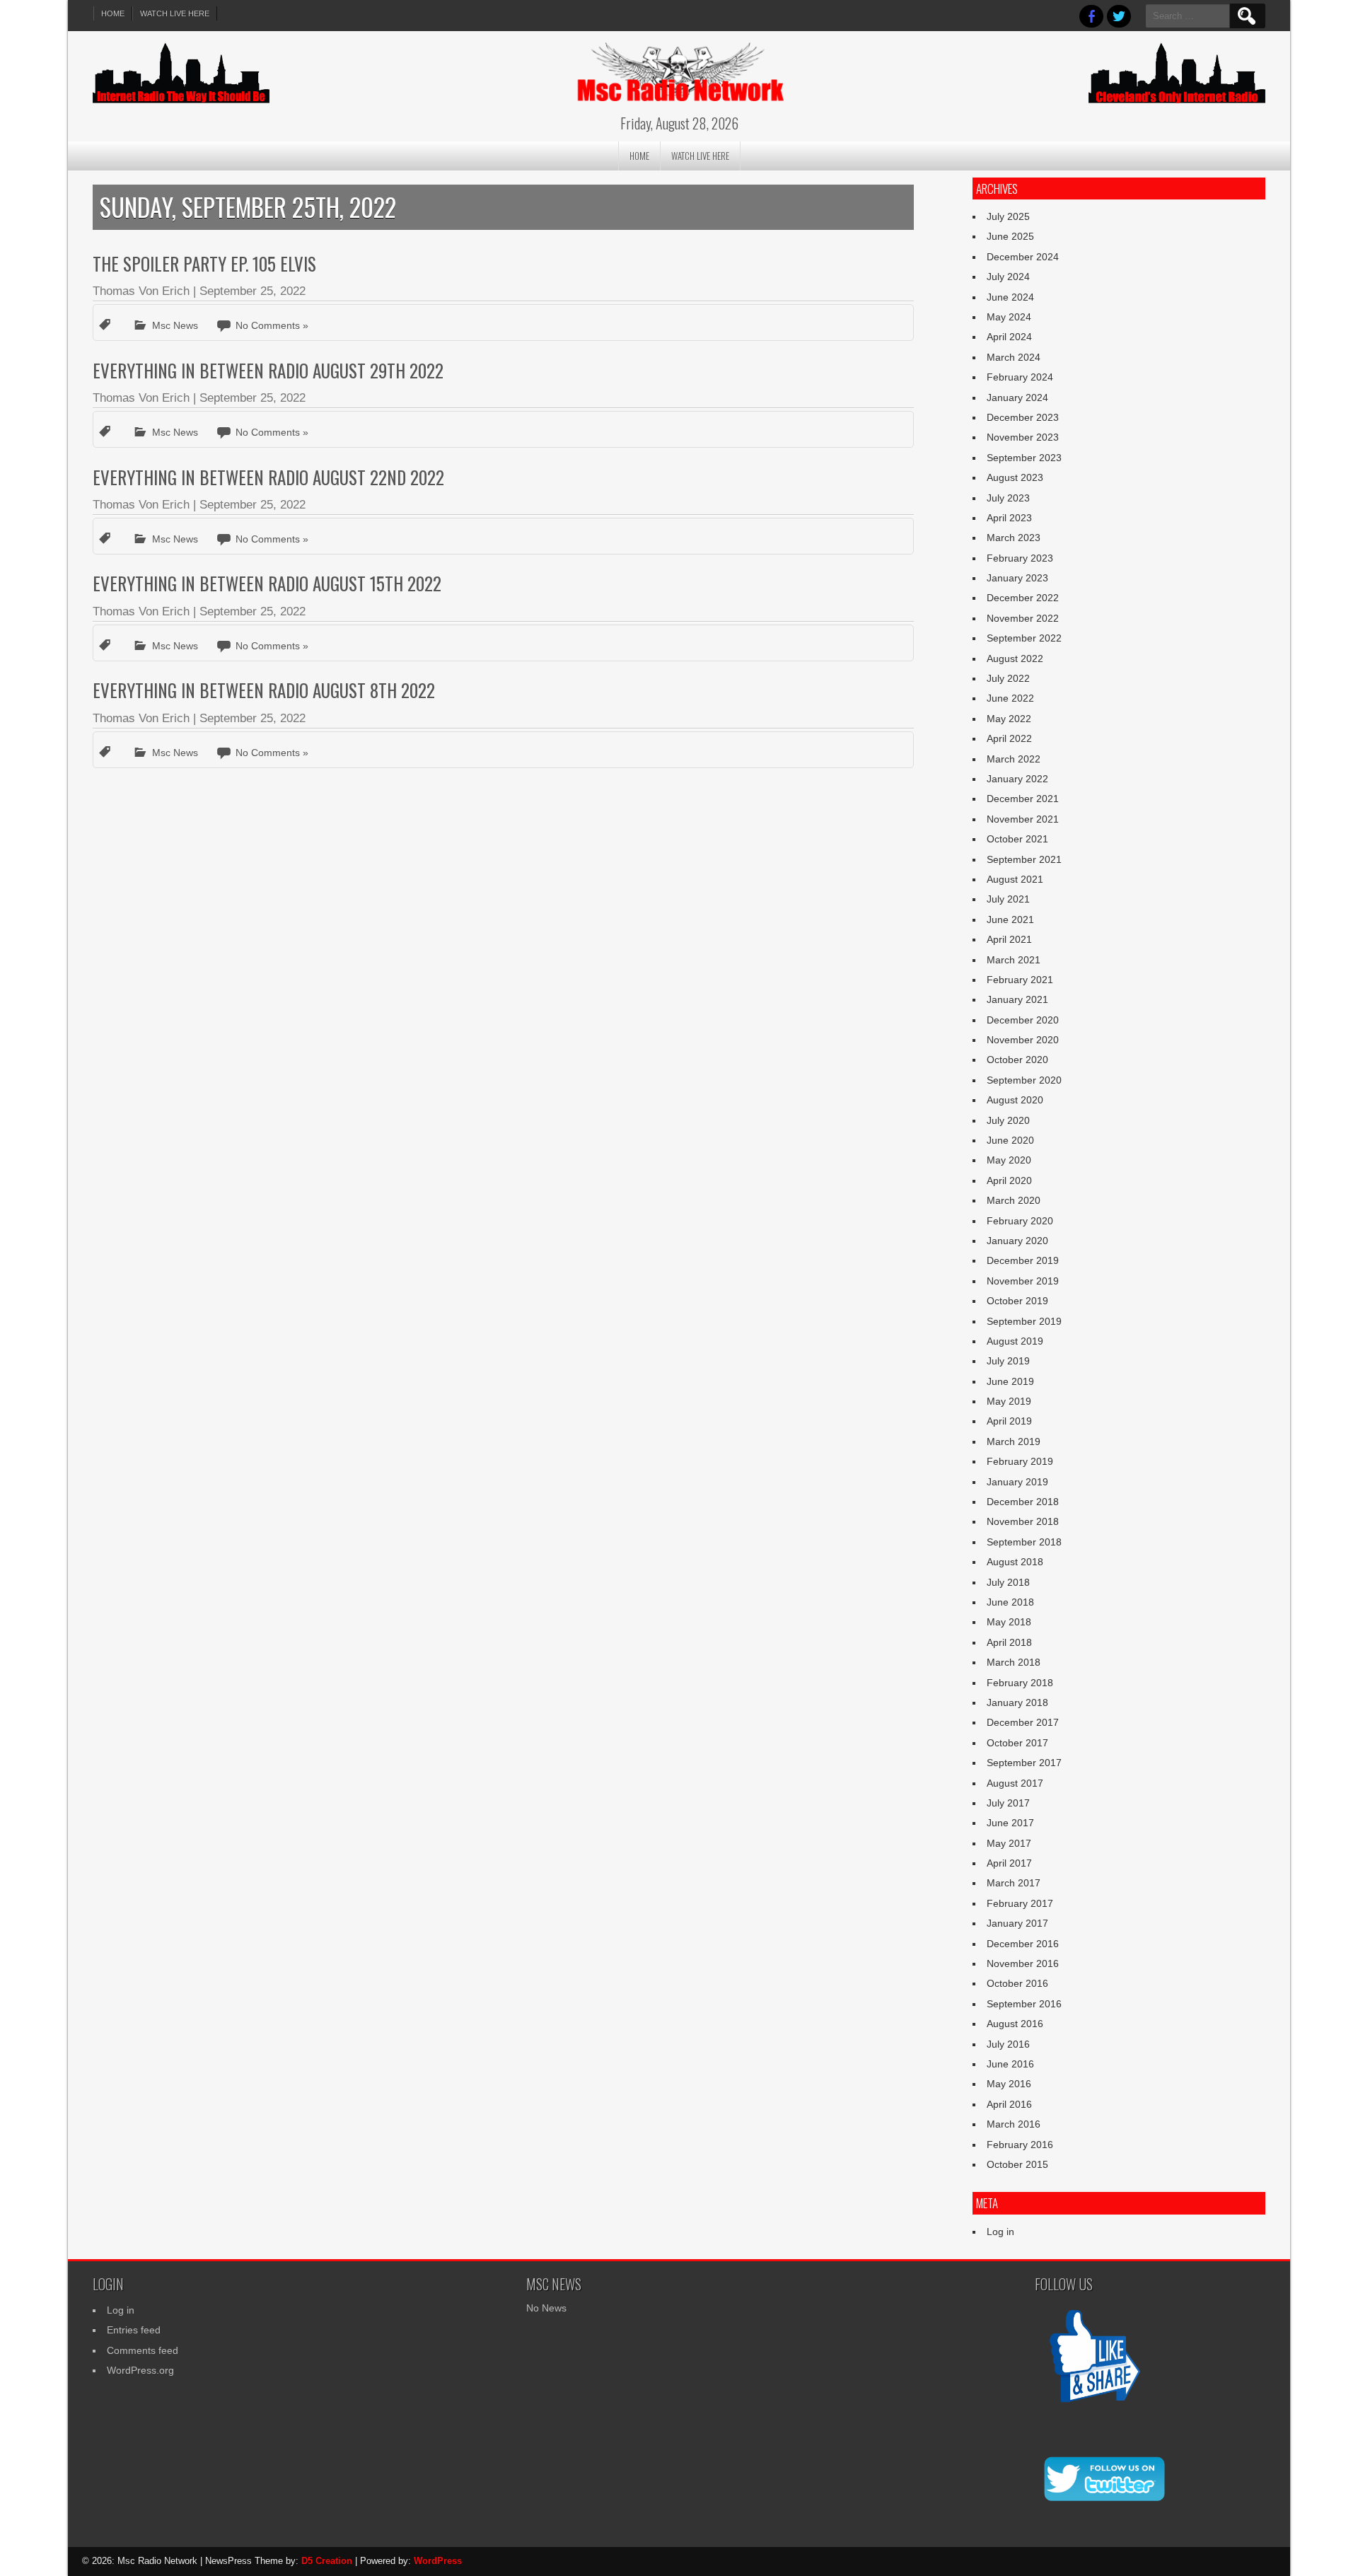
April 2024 (1009, 337)
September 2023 (1024, 458)
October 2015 (1017, 2164)
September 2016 (1024, 2004)
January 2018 (1017, 1702)
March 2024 (1014, 357)
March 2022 (1014, 759)
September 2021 (1024, 859)
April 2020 (1009, 1180)
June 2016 (1010, 2064)
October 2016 (1017, 1983)
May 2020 (1009, 1160)
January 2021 (1017, 999)
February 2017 (1020, 1903)
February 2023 (1020, 558)
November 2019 (1023, 1281)
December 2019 (1023, 1260)
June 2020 (1010, 1140)
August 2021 (1015, 879)
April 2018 (1009, 1642)
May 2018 (1009, 1622)
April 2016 (1009, 2104)
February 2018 (1020, 1683)
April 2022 (1009, 738)
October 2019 (1017, 1301)
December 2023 (1023, 417)
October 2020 (1017, 1060)
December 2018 (1023, 1502)
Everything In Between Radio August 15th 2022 (267, 583)
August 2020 (1015, 1100)
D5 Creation (327, 2561)
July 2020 (1008, 1120)
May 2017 (1009, 1843)
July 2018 (1008, 1582)
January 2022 (1017, 779)
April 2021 (1009, 939)
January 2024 (1017, 398)
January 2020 (1017, 1241)
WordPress (438, 2561)
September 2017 (1024, 1763)
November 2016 (1023, 1963)
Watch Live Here (175, 13)
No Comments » (272, 325)
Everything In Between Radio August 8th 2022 (264, 690)
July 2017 (1008, 1803)
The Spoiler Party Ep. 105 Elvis (204, 263)
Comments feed (143, 2350)
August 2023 (1015, 477)
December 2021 (1023, 799)
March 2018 (1014, 1662)
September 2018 (1024, 1542)
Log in (1000, 2232)
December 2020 (1023, 1020)
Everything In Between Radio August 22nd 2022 (268, 477)
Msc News (175, 325)
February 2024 (1020, 377)
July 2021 (1008, 899)
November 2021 (1023, 819)
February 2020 (1020, 1221)
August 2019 (1015, 1341)
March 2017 (1014, 1883)
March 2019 (1014, 1441)
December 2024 (1023, 257)
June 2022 (1010, 698)
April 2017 (1009, 1863)
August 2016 (1015, 2024)
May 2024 (1009, 317)
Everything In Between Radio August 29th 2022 (268, 370)
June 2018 (1010, 1602)
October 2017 (1017, 1743)
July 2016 (1008, 2044)
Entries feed (134, 2330)
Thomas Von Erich (141, 291)
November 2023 (1023, 437)
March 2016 (1014, 2124)
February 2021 (1020, 980)
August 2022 (1015, 658)
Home (113, 13)
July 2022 (1008, 678)
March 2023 (1014, 538)
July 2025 (1008, 216)
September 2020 (1024, 1080)
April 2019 (1009, 1421)
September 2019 (1024, 1321)
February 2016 (1020, 2145)
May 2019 (1009, 1401)
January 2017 (1017, 1923)
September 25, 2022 (253, 291)
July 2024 (1008, 277)
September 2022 (1024, 638)
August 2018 (1015, 1562)
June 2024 (1010, 297)
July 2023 (1008, 498)
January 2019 (1017, 1482)
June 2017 (1010, 1823)
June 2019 (1010, 1381)
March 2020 (1014, 1200)
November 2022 (1023, 618)
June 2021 (1010, 919)
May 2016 (1009, 2084)
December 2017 (1023, 1722)
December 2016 (1023, 1944)
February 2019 (1020, 1461)
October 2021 (1017, 839)
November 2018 (1023, 1521)
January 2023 (1017, 578)
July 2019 (1008, 1361)
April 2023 (1009, 518)
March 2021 (1014, 960)
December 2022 (1023, 598)
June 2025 (1010, 236)
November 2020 (1023, 1040)
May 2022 (1009, 719)
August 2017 (1015, 1783)
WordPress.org (140, 2370)
